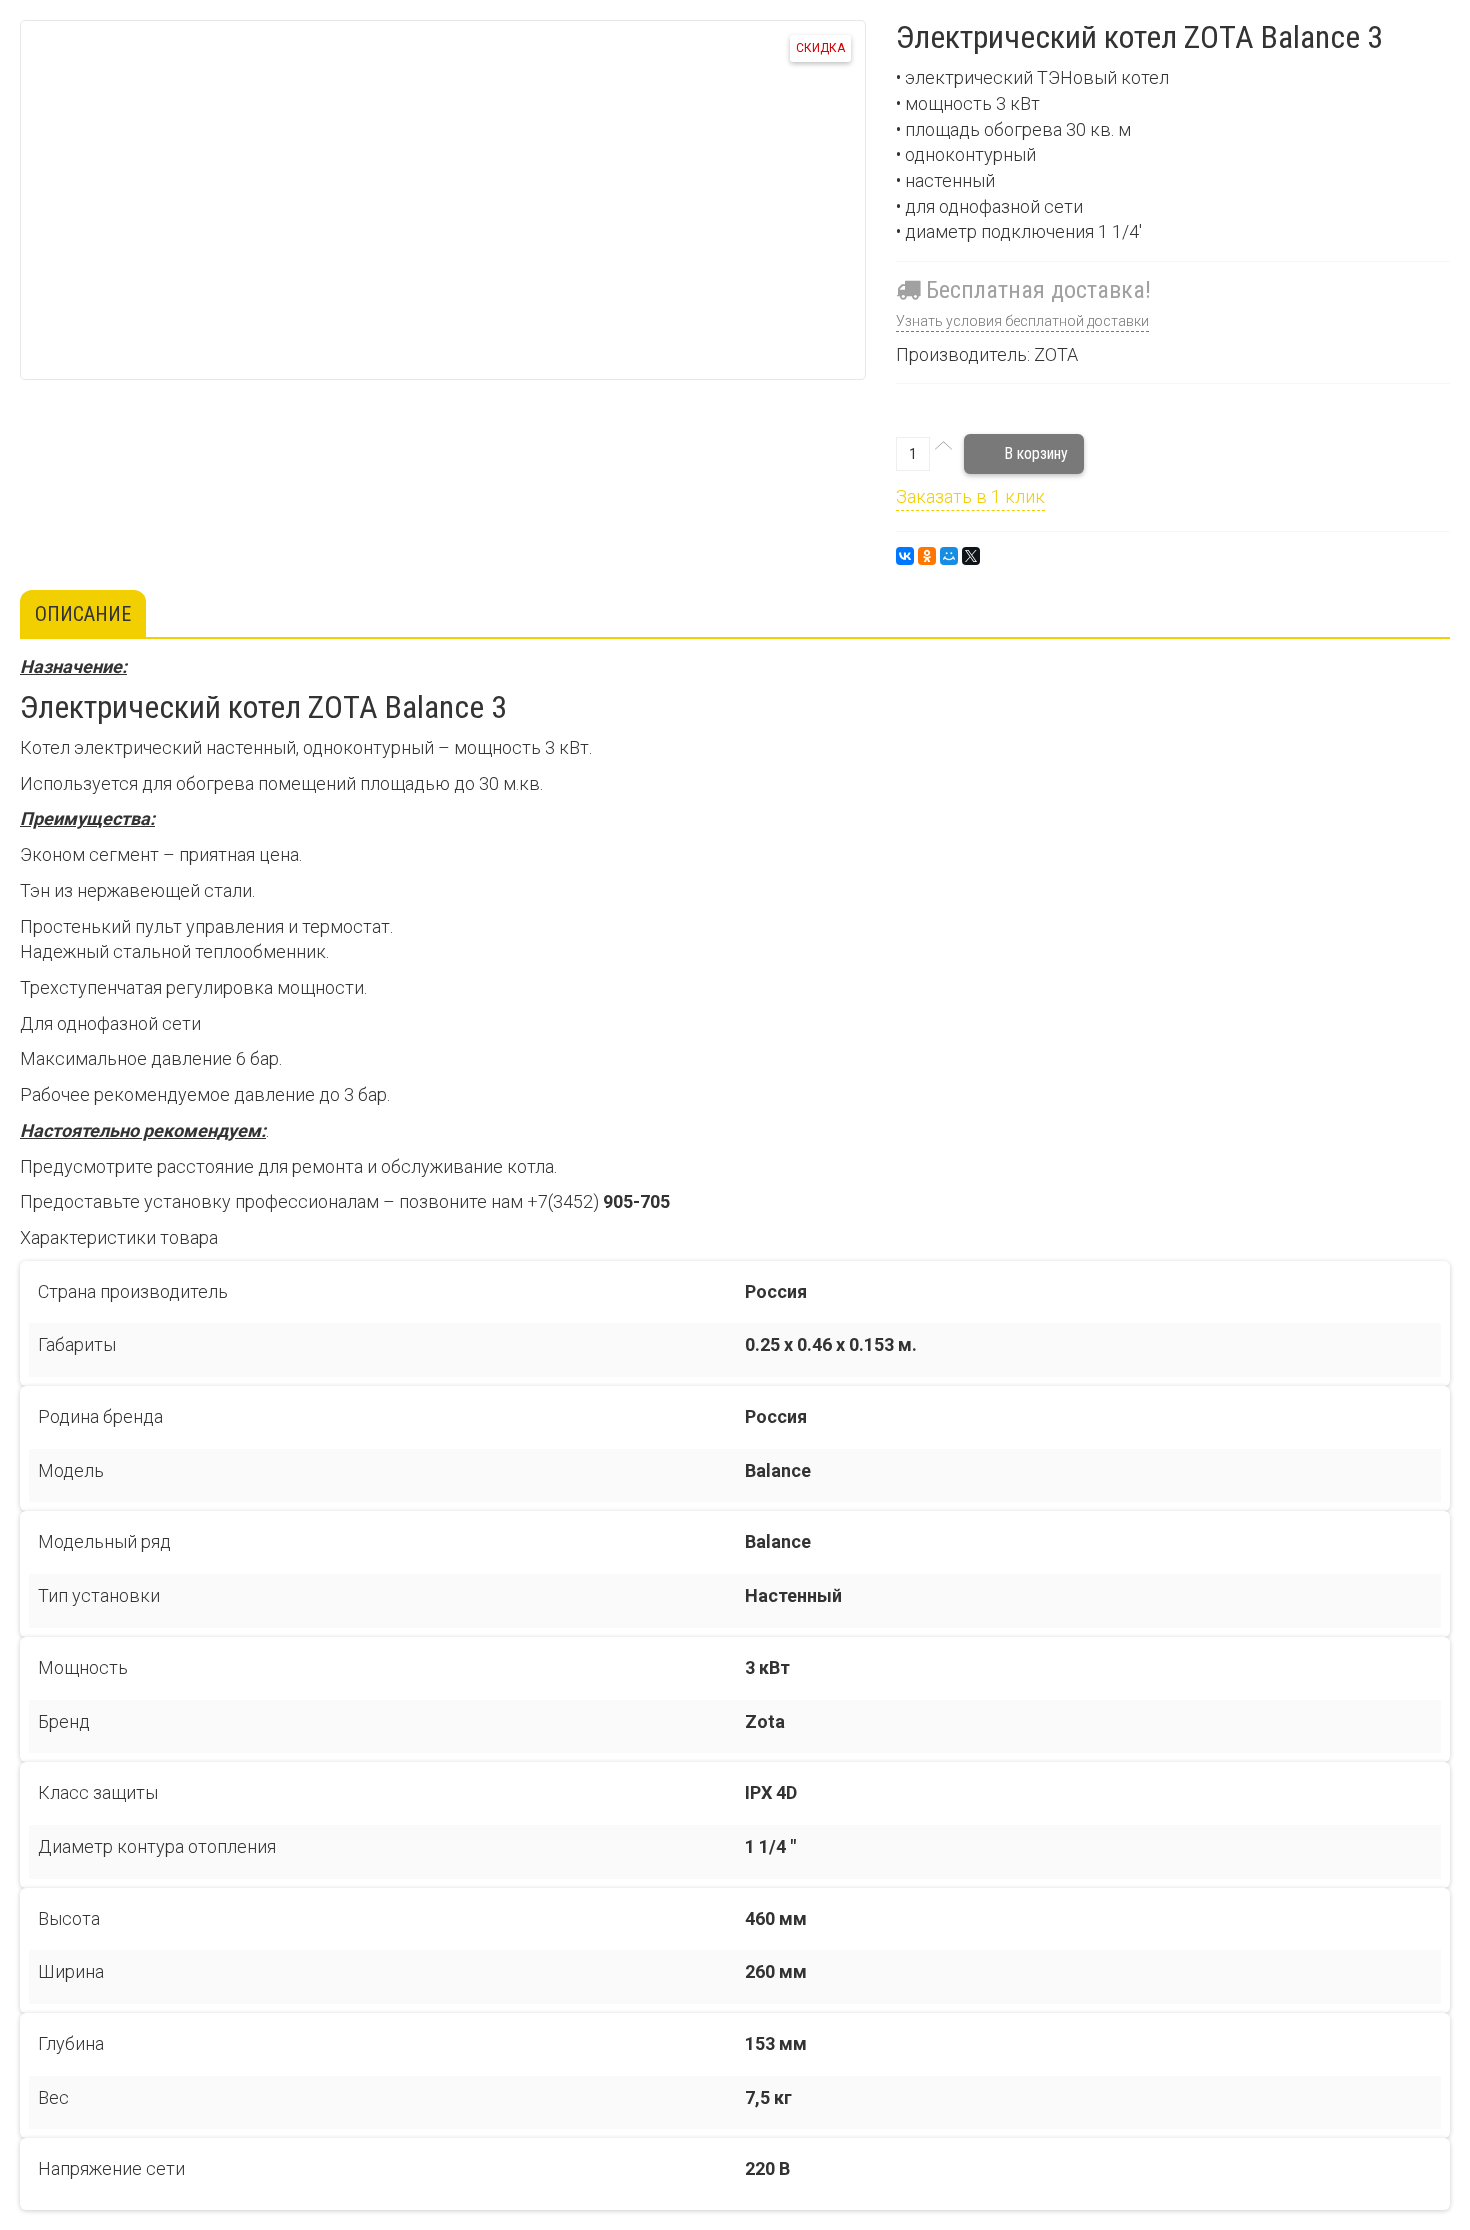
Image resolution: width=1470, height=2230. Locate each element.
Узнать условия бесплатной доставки (1022, 321)
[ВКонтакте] (905, 556)
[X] (971, 556)
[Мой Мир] (949, 556)
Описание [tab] (83, 614)
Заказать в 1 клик (970, 496)
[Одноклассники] (927, 556)
